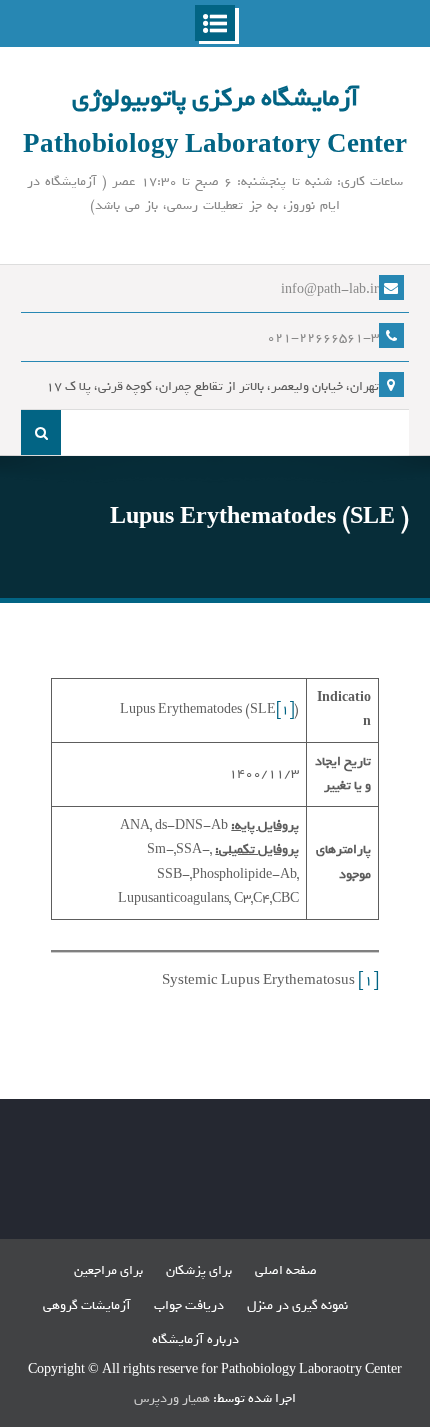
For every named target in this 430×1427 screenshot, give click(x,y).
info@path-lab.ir (330, 289)
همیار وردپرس (172, 1398)
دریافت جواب (189, 1305)
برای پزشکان (199, 1270)
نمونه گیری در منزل (297, 1305)
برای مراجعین (108, 1270)
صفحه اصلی (286, 1270)
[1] (285, 709)
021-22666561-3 (323, 337)
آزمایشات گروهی (87, 1305)
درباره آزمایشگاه (195, 1339)
